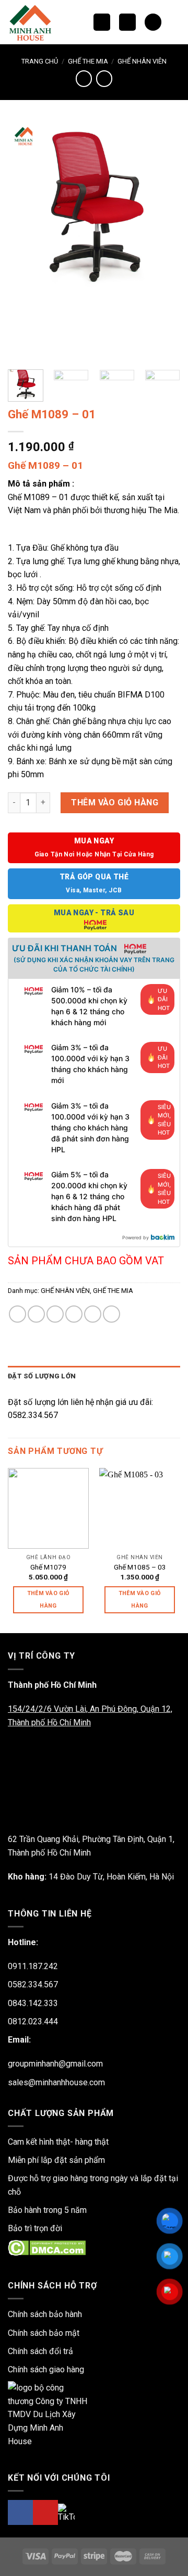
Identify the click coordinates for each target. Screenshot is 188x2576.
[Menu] (127, 22)
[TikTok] (66, 2513)
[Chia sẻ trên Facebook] (36, 1314)
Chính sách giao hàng (46, 2369)
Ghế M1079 (48, 1567)
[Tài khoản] (175, 22)
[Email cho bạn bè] (74, 1314)
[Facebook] (20, 2512)
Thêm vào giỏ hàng (115, 802)
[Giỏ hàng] (153, 22)
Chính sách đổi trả (40, 2351)
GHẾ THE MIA (88, 61)
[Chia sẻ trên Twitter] (55, 1314)
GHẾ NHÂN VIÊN (142, 61)
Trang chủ (40, 61)
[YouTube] (45, 2512)
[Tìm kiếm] (102, 22)
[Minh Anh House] (33, 22)
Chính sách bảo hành (45, 2314)
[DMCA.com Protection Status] (47, 2248)
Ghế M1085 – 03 (140, 1567)
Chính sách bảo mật (44, 2333)
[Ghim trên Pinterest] (93, 1314)
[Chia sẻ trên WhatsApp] (17, 1314)
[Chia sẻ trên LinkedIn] (111, 1314)
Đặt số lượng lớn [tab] (42, 1376)
